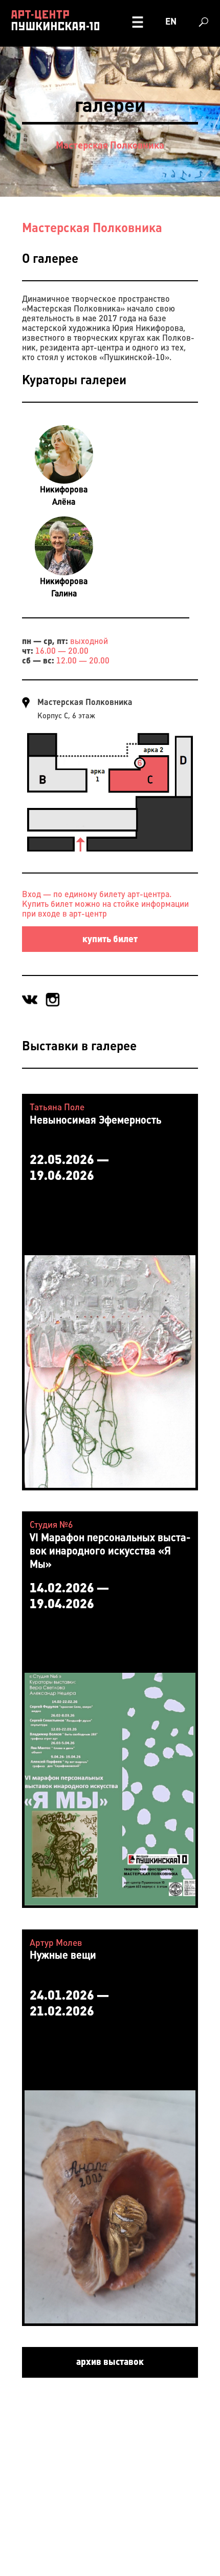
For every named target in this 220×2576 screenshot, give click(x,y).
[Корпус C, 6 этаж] (110, 852)
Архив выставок (110, 2362)
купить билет (110, 939)
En (171, 22)
